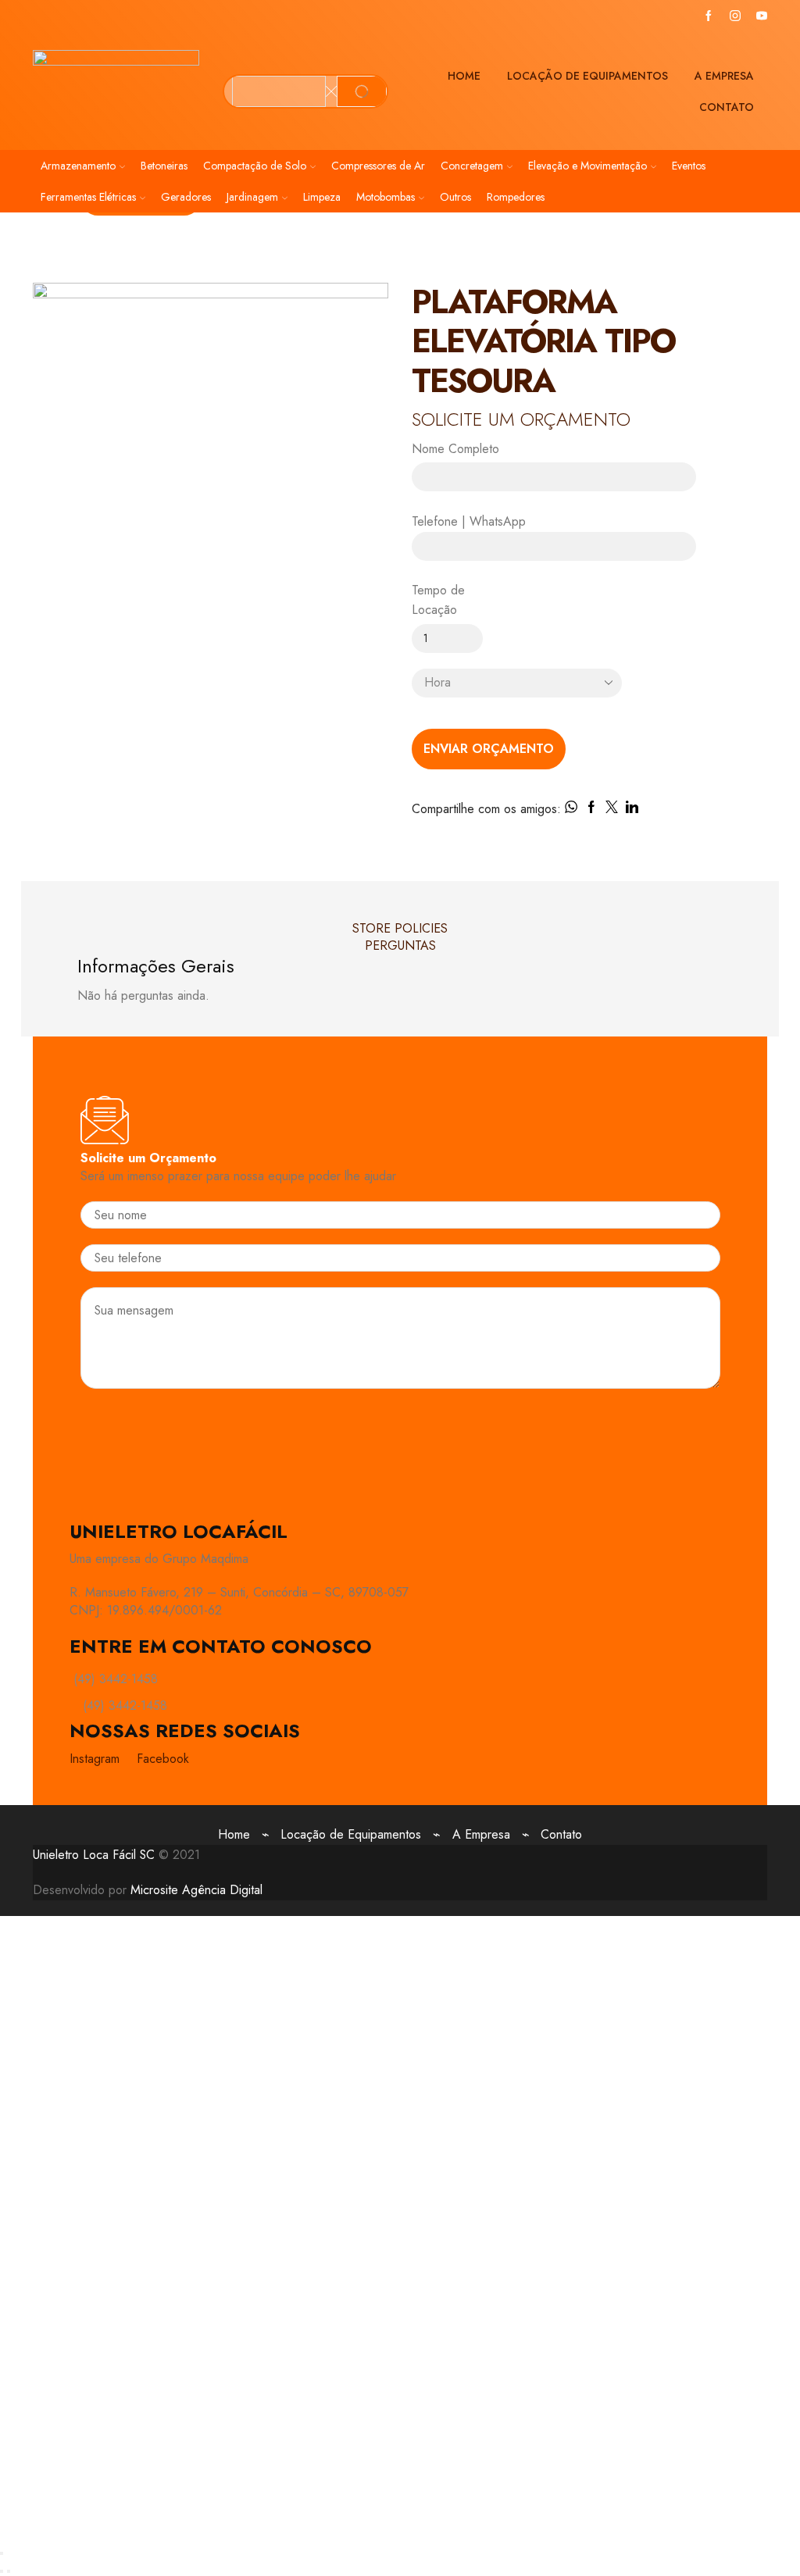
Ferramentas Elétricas (88, 197)
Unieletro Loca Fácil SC (94, 1855)
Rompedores (516, 197)
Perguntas (400, 945)
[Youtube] (762, 16)
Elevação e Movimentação (587, 166)
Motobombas (386, 197)
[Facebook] (709, 16)
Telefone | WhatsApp (469, 521)
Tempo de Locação (438, 600)
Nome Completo (455, 449)
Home (464, 76)
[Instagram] (735, 16)
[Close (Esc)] (2, 2553)
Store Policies (400, 928)
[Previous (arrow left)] (2, 2571)
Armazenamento (78, 166)
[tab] (400, 929)
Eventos (689, 166)
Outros (455, 197)
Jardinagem (252, 197)
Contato (727, 107)
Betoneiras (164, 166)
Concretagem (472, 166)
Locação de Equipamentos (587, 76)
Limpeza (322, 197)
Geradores (186, 197)
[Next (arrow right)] (9, 2571)
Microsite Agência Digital (196, 1890)
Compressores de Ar (378, 166)
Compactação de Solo (255, 166)
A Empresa (724, 76)
